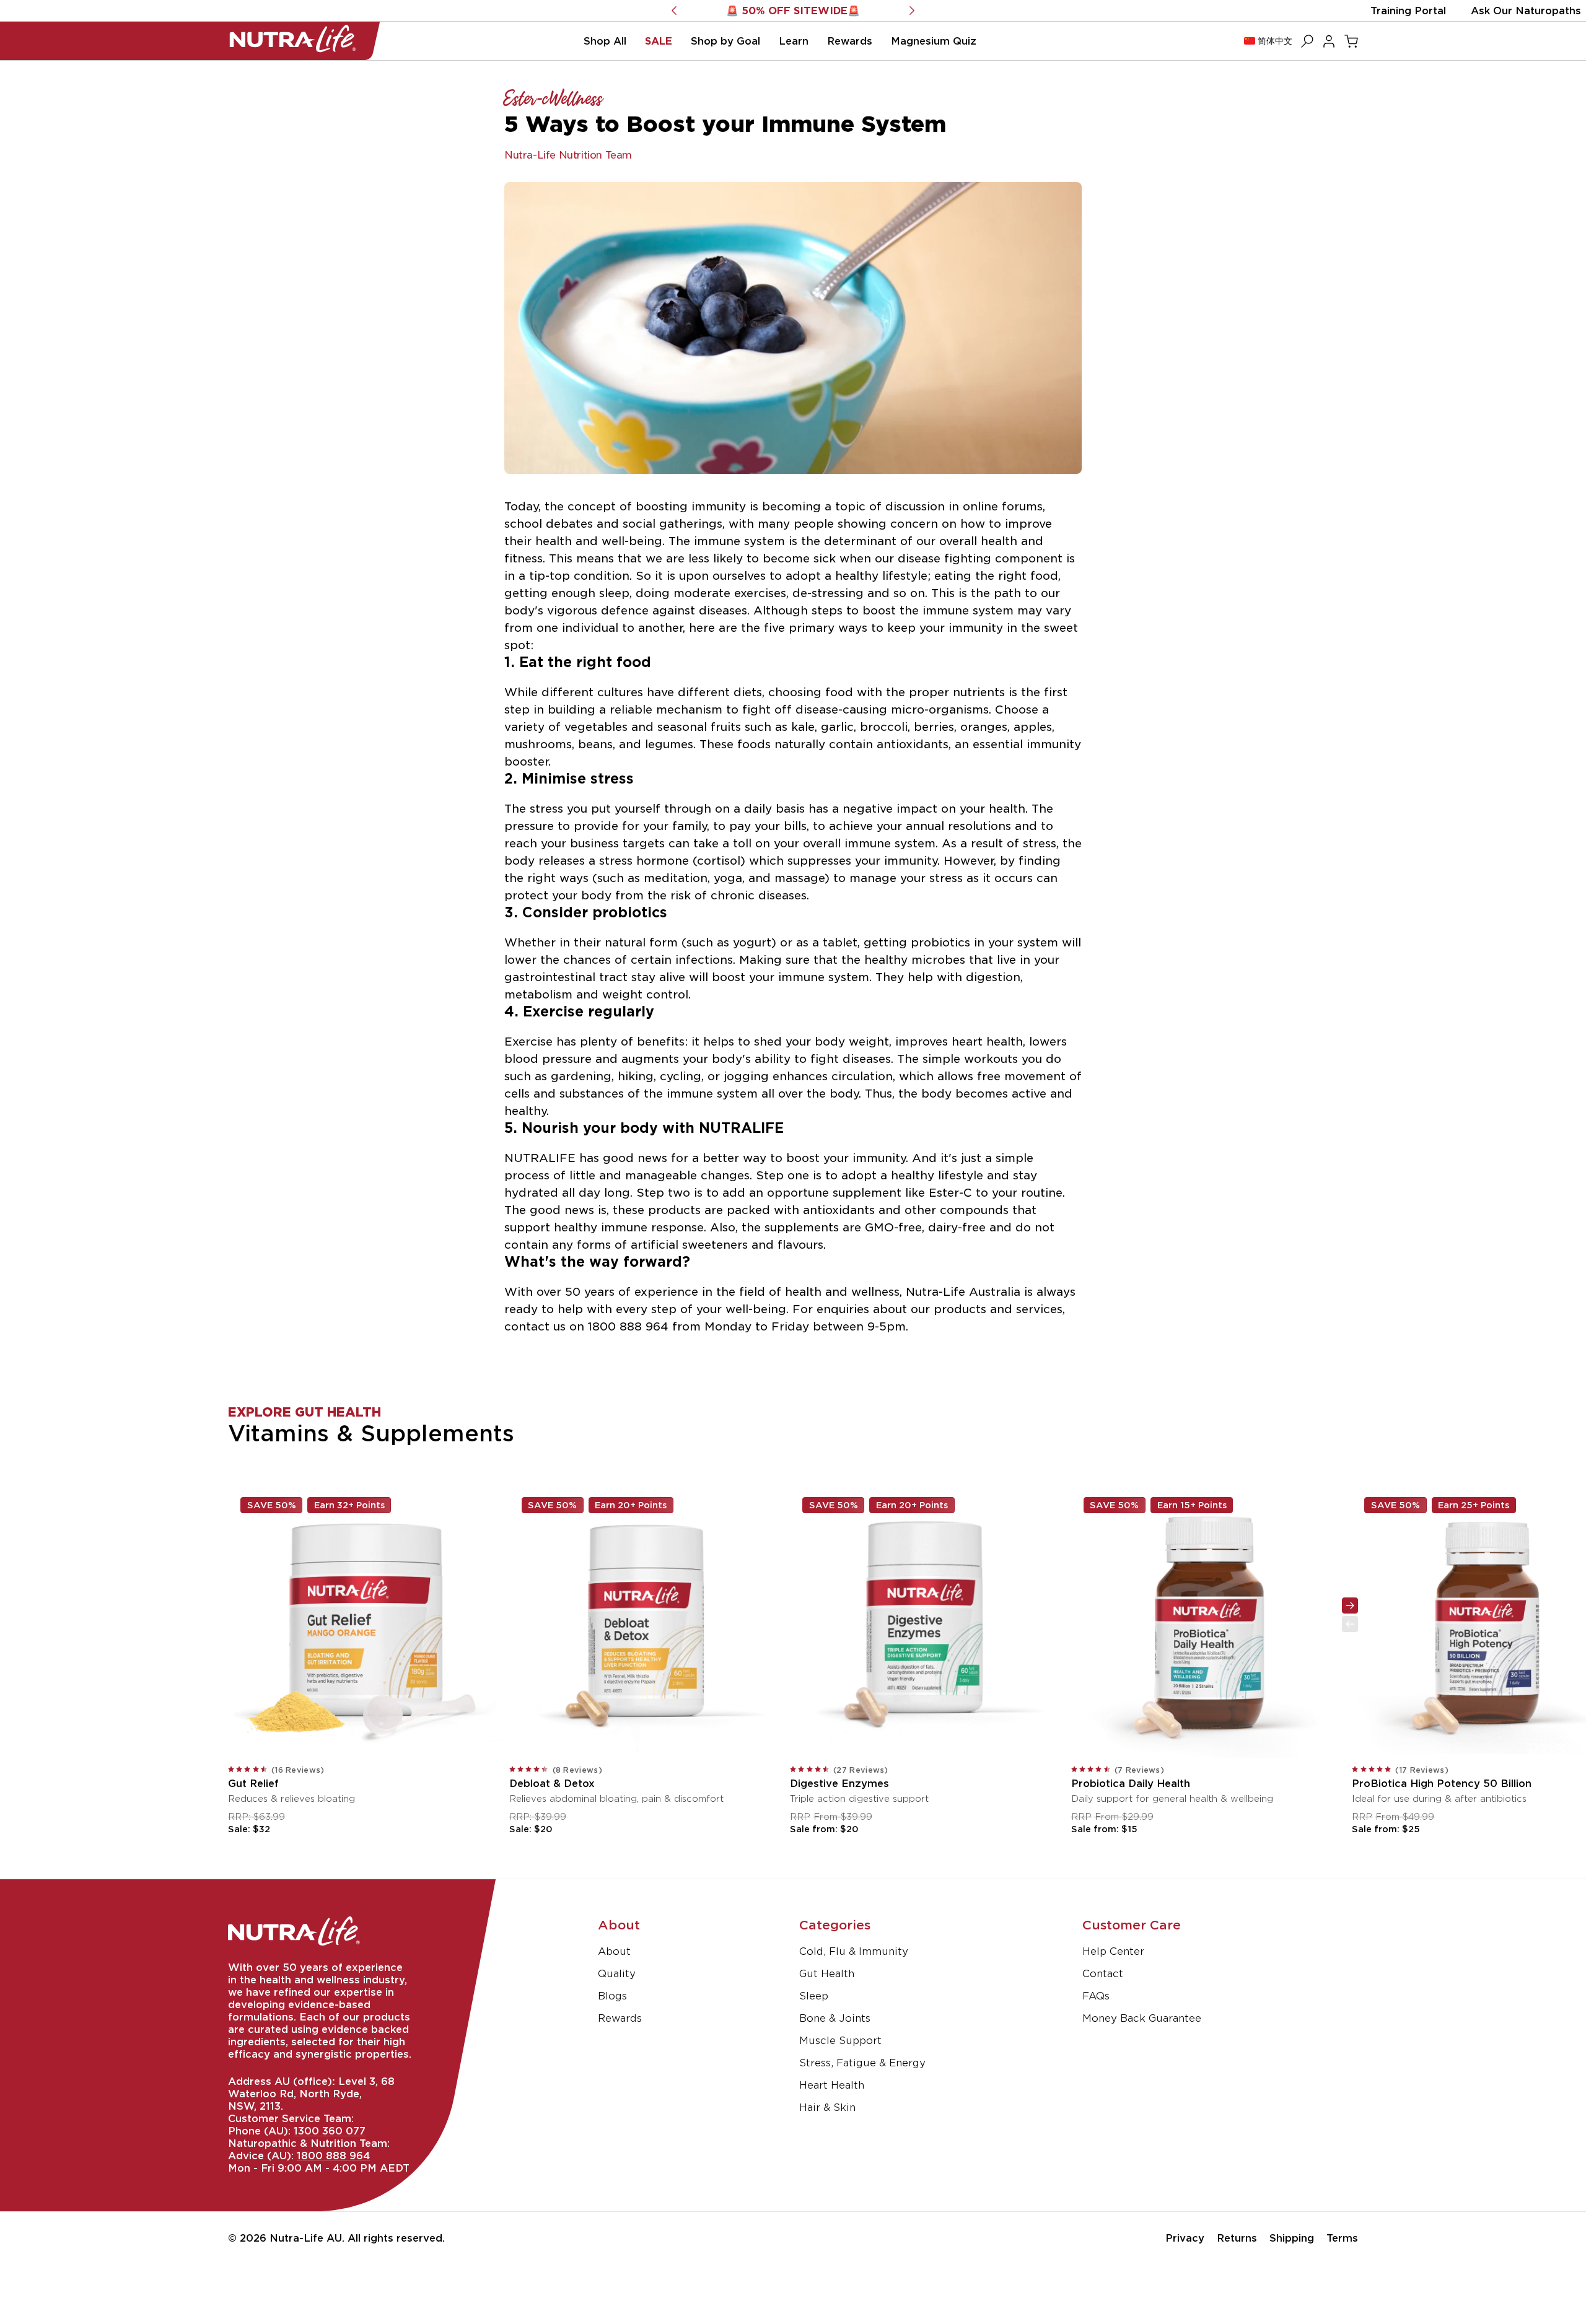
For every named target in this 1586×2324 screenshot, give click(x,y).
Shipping (1292, 2238)
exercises (760, 593)
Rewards (620, 2018)
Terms (1342, 2238)
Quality (617, 1973)
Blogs (612, 1996)
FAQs (1096, 1996)
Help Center (1113, 1951)
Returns (1237, 2238)
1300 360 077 (330, 2131)
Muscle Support (840, 2040)
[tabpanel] (793, 1583)
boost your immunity (846, 1158)
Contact (1103, 1973)
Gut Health (827, 1973)
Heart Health (832, 2085)
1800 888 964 (333, 2156)
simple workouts (970, 1059)
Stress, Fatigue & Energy (862, 2063)
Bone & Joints (835, 2018)
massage (800, 878)
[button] (605, 41)
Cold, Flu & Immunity (854, 1951)
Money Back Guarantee (1142, 2018)
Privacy (1185, 2238)
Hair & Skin (827, 2107)
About (614, 1951)
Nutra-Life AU (306, 2238)
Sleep (814, 1996)
